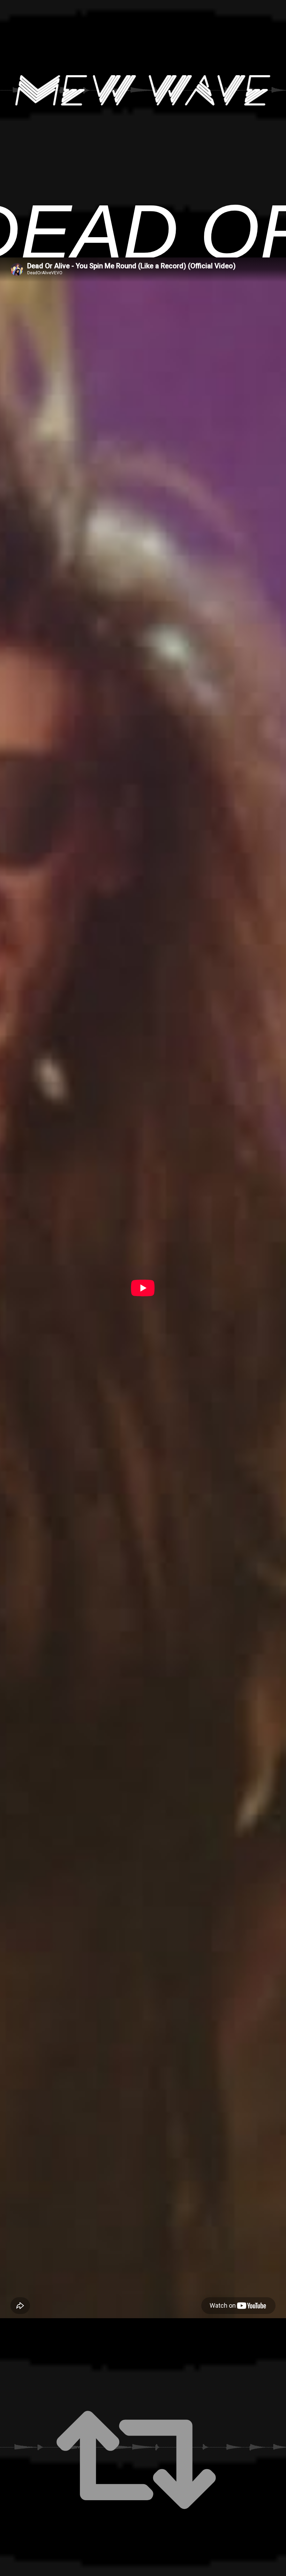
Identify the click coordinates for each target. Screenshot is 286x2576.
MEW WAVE (143, 90)
